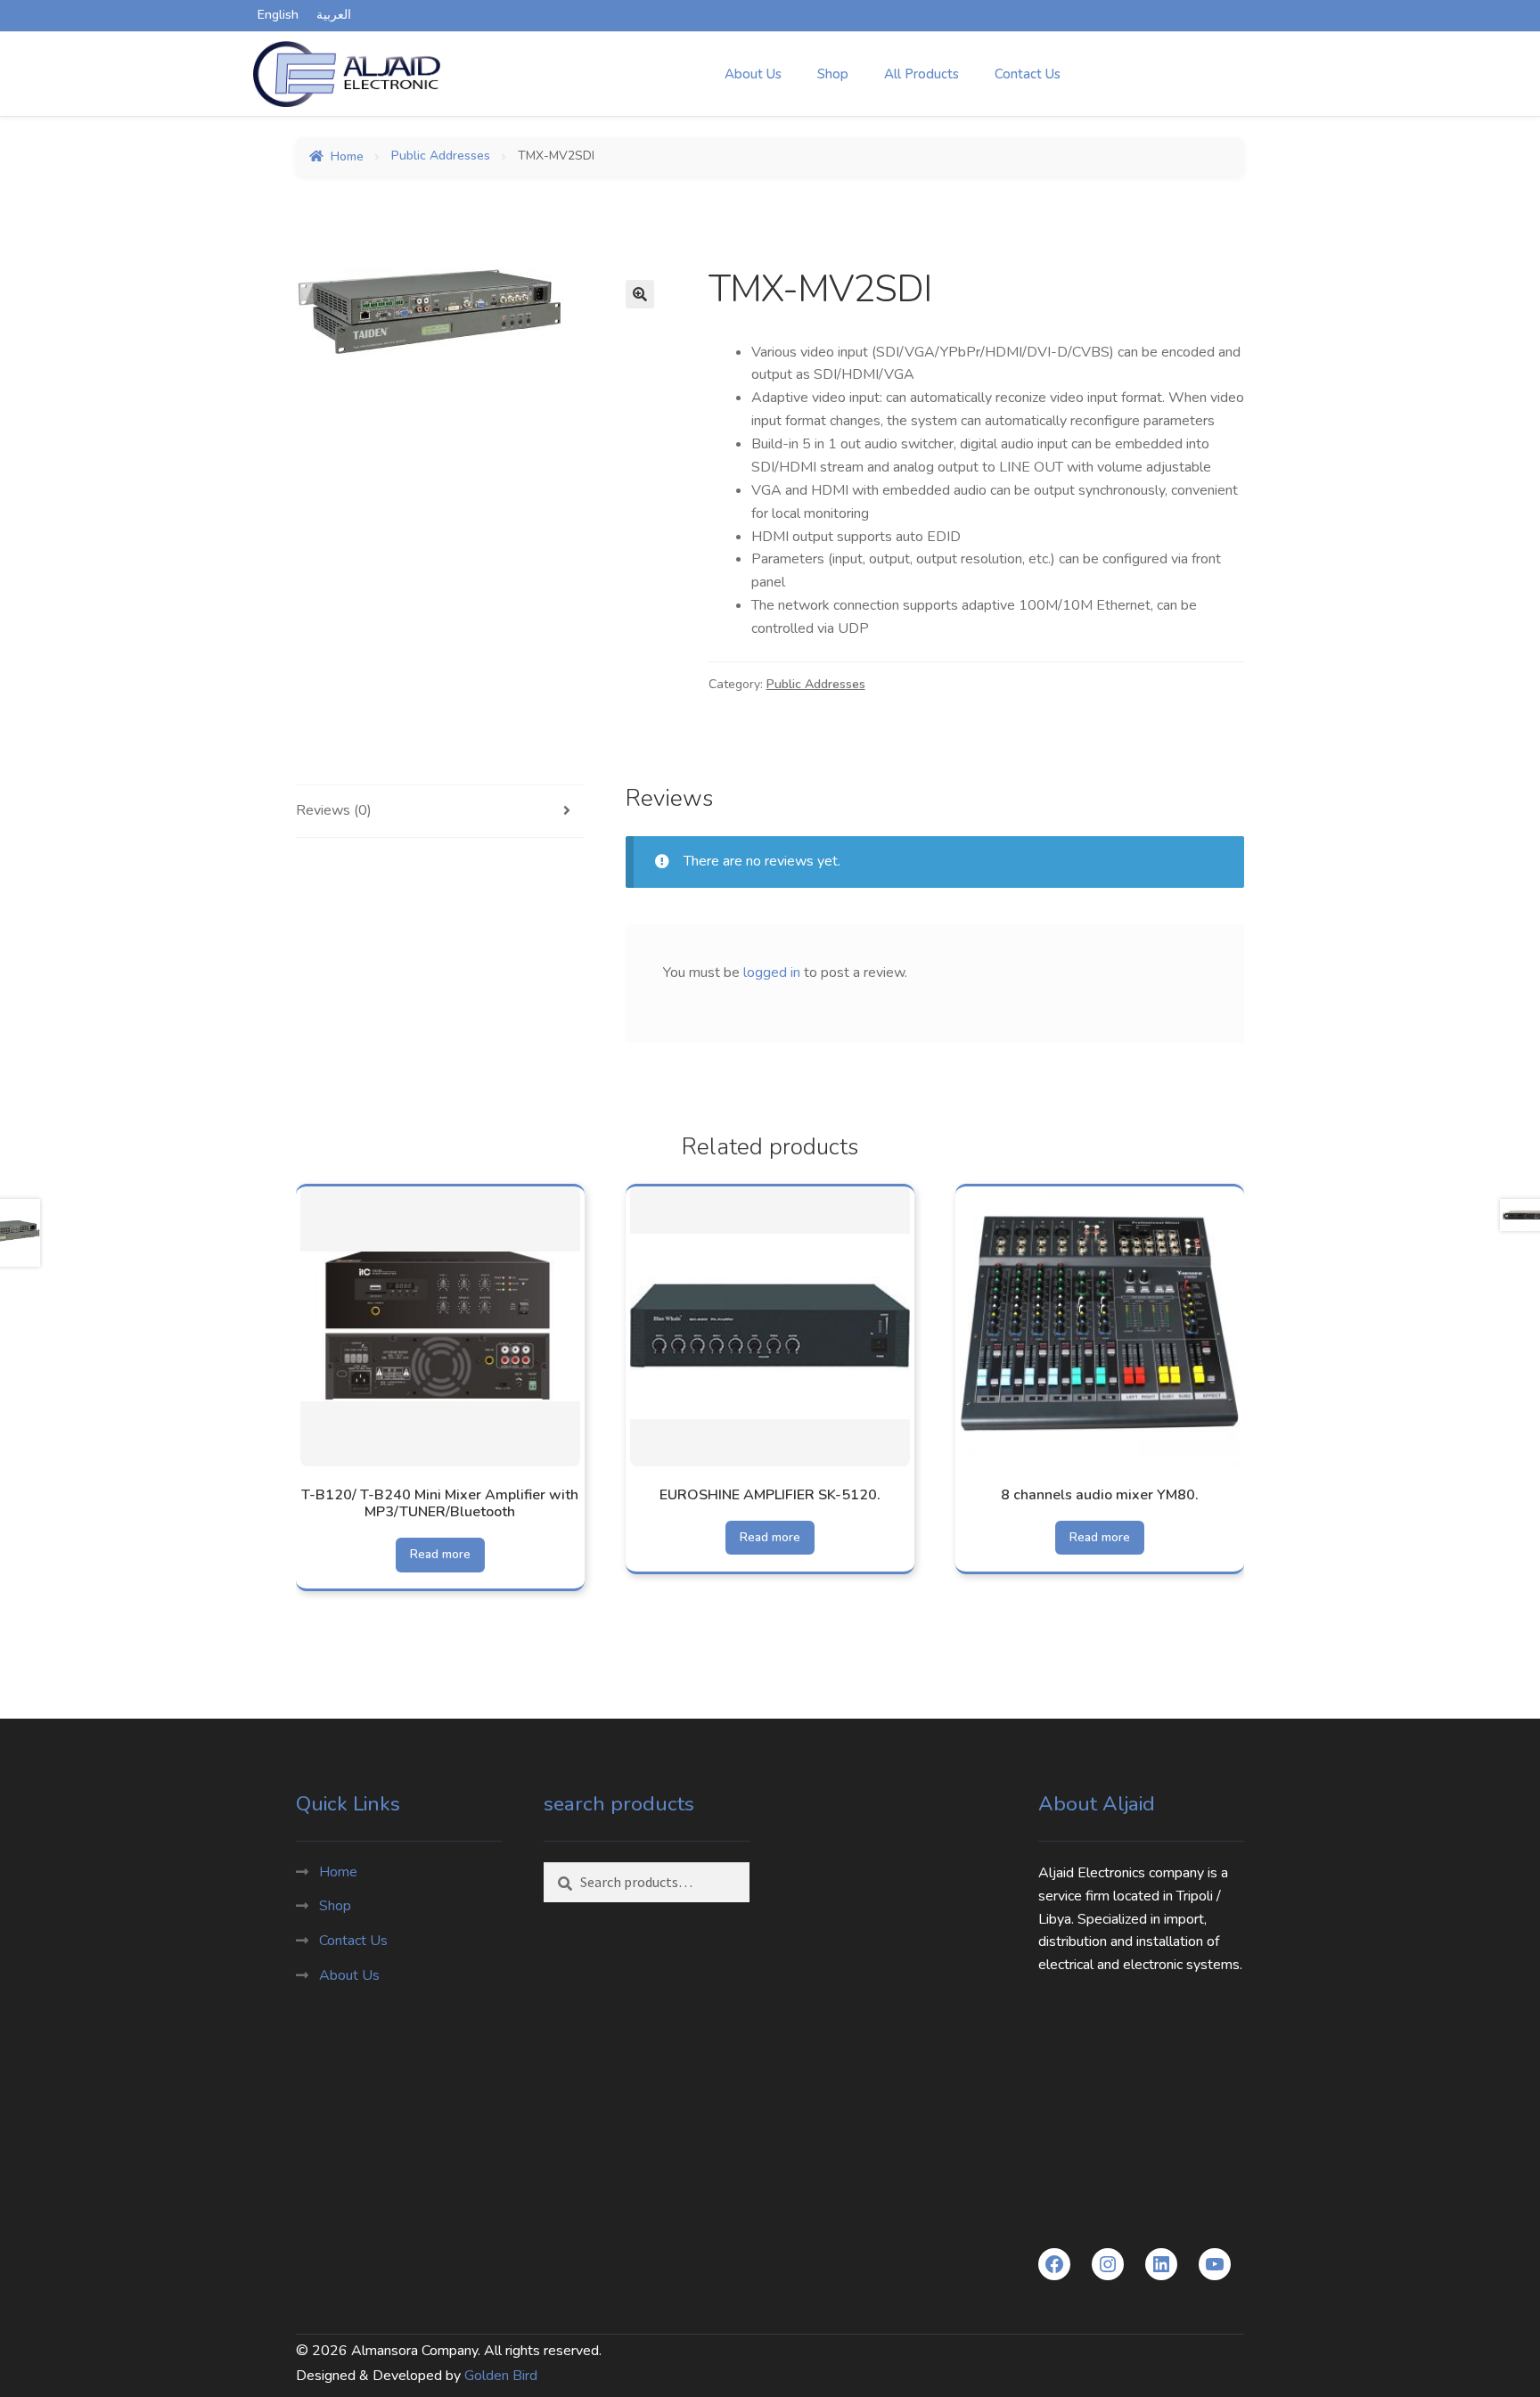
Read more (440, 1554)
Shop (833, 74)
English (278, 15)
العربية (334, 15)
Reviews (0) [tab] (334, 810)
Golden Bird (501, 2376)
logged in (772, 973)
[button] (640, 294)
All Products (922, 74)
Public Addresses (441, 156)
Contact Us (1028, 74)
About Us (753, 74)
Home (347, 156)
